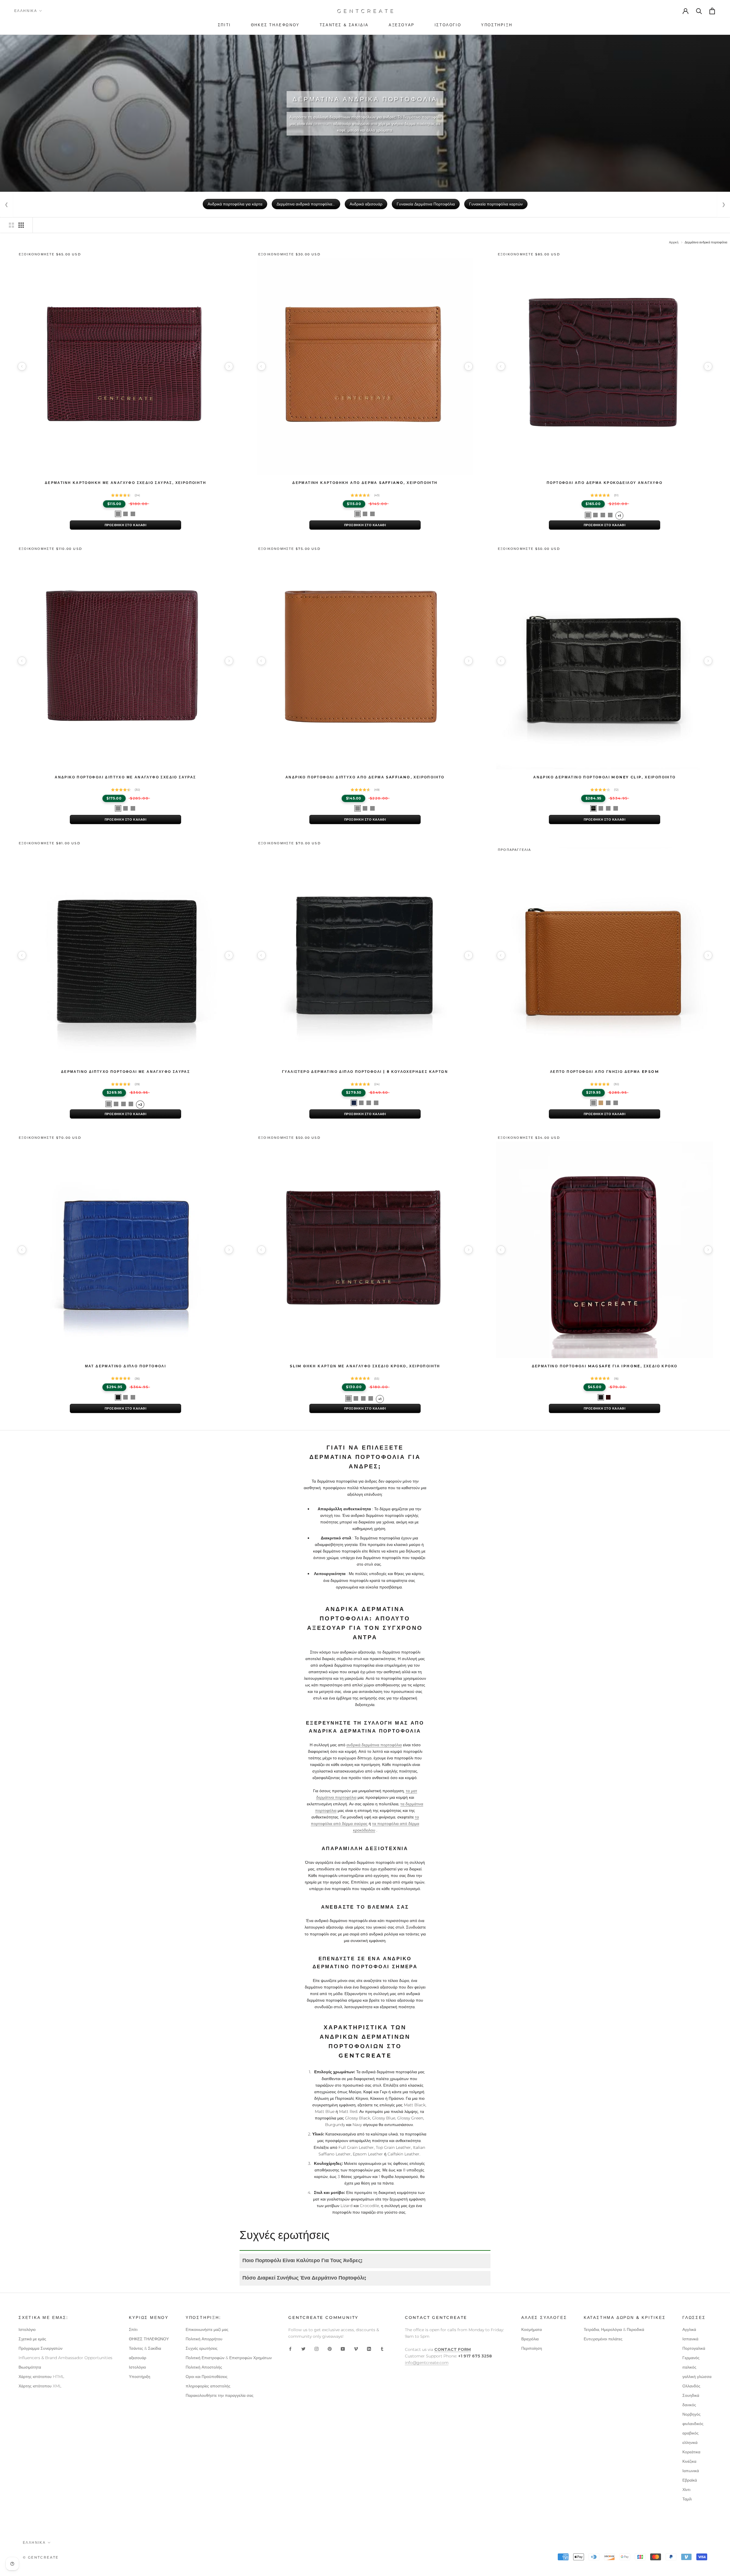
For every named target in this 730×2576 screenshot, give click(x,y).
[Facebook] (290, 2349)
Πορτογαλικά (694, 2348)
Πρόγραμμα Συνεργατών (40, 2348)
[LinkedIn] (369, 2349)
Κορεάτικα (691, 2452)
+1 (619, 516)
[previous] (22, 366)
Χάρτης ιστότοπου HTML (41, 2377)
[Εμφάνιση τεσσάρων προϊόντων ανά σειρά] (21, 225)
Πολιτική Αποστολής (204, 2367)
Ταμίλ (687, 2499)
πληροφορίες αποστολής (208, 2386)
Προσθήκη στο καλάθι (126, 525)
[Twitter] (303, 2349)
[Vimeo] (356, 2349)
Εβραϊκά (690, 2480)
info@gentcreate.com (427, 2363)
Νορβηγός (692, 2414)
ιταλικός (689, 2367)
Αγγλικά (689, 2329)
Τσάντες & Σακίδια (145, 2348)
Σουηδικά (691, 2395)
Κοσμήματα (532, 2329)
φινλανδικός (693, 2424)
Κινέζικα (689, 2461)
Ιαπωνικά (691, 2471)
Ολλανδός (691, 2386)
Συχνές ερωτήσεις (202, 2348)
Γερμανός (691, 2358)
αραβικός (691, 2433)
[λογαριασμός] (686, 11)
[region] (125, 366)
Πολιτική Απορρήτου (204, 2339)
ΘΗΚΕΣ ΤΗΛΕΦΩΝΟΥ (149, 2339)
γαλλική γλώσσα (697, 2377)
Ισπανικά (690, 2339)
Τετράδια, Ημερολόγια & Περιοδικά (614, 2329)
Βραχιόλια (530, 2339)
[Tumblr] (382, 2349)
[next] (229, 366)
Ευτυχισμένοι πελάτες (603, 2339)
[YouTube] (343, 2349)
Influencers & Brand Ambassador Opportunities (65, 2358)
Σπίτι (133, 2329)
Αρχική (674, 242)
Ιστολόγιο (27, 2329)
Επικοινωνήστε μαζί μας (207, 2329)
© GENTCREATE (41, 2557)
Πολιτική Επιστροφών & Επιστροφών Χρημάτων (229, 2358)
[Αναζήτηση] (699, 11)
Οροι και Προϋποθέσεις (207, 2377)
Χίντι (686, 2490)
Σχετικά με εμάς (32, 2339)
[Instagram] (317, 2349)
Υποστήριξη (140, 2377)
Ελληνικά (26, 11)
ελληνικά (690, 2442)
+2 (140, 1105)
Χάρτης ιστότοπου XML (40, 2386)
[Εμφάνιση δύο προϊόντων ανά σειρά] (11, 225)
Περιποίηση (532, 2348)
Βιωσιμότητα (30, 2367)
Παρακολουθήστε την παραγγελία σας (220, 2395)
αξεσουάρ (138, 2358)
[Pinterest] (330, 2349)
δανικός (689, 2405)
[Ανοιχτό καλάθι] (713, 11)
